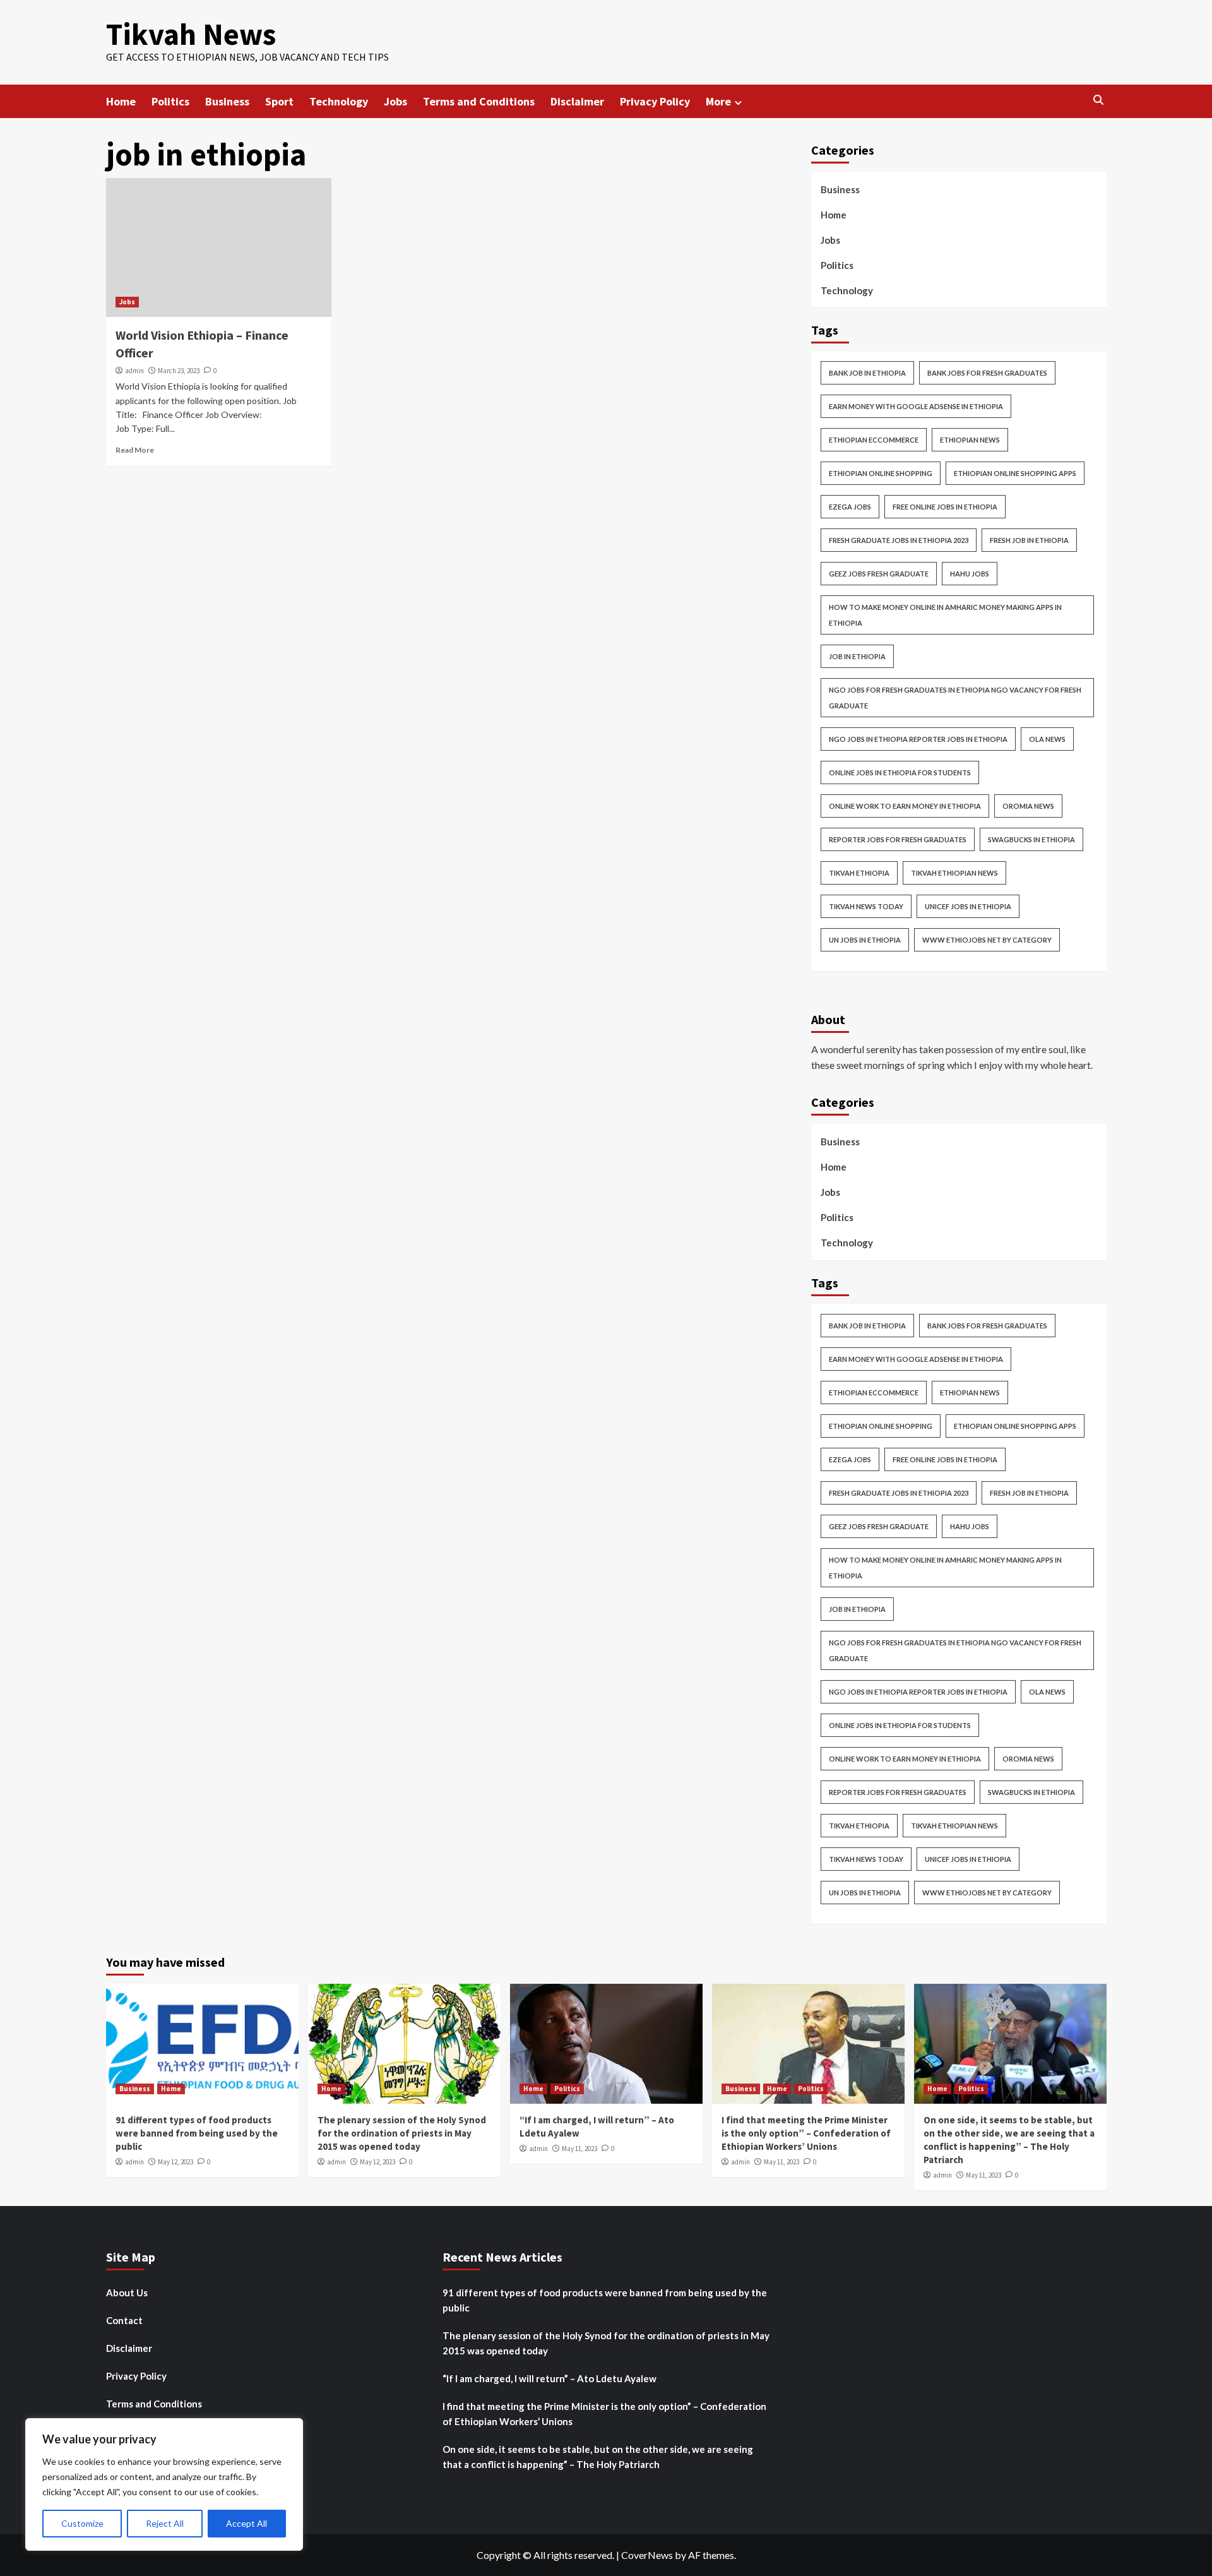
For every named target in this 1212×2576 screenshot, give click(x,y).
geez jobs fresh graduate (879, 574)
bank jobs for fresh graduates (987, 373)
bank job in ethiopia (867, 373)
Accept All (247, 2523)
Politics (170, 101)
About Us (127, 2293)
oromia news (1028, 806)
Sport (279, 101)
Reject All (165, 2523)
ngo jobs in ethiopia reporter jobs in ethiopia (918, 739)
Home (121, 101)
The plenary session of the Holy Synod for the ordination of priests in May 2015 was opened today (402, 2133)
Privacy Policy (655, 101)
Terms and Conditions (479, 101)
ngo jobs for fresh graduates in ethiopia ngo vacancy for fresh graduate (955, 698)
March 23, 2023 (179, 371)
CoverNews (647, 2555)
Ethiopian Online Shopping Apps (1015, 473)
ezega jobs (850, 507)
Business (227, 101)
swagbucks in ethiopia (1031, 839)
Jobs (395, 101)
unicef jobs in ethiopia (968, 906)
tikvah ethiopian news (954, 873)
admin (134, 371)
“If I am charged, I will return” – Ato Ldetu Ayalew (550, 2378)
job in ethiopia (857, 656)
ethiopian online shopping (881, 473)
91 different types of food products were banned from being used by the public (197, 2133)
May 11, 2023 (579, 2149)
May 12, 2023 (175, 2162)
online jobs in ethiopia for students (900, 772)
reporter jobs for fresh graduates (898, 839)
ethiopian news (970, 440)
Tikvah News (191, 34)
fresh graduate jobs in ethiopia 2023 (899, 540)
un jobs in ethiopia (865, 940)
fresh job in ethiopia (1029, 540)
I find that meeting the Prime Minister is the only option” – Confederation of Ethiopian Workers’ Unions (806, 2133)
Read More (135, 450)
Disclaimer (577, 101)
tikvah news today (866, 906)
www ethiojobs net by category (987, 940)
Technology (339, 101)
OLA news (1047, 739)
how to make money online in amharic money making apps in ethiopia (945, 615)
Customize (82, 2523)
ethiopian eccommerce (874, 440)
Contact (124, 2320)
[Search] (1099, 100)
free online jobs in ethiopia (945, 507)
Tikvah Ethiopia (859, 873)
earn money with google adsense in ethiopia (916, 406)
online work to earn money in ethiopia (905, 806)
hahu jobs (970, 574)
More (718, 101)
